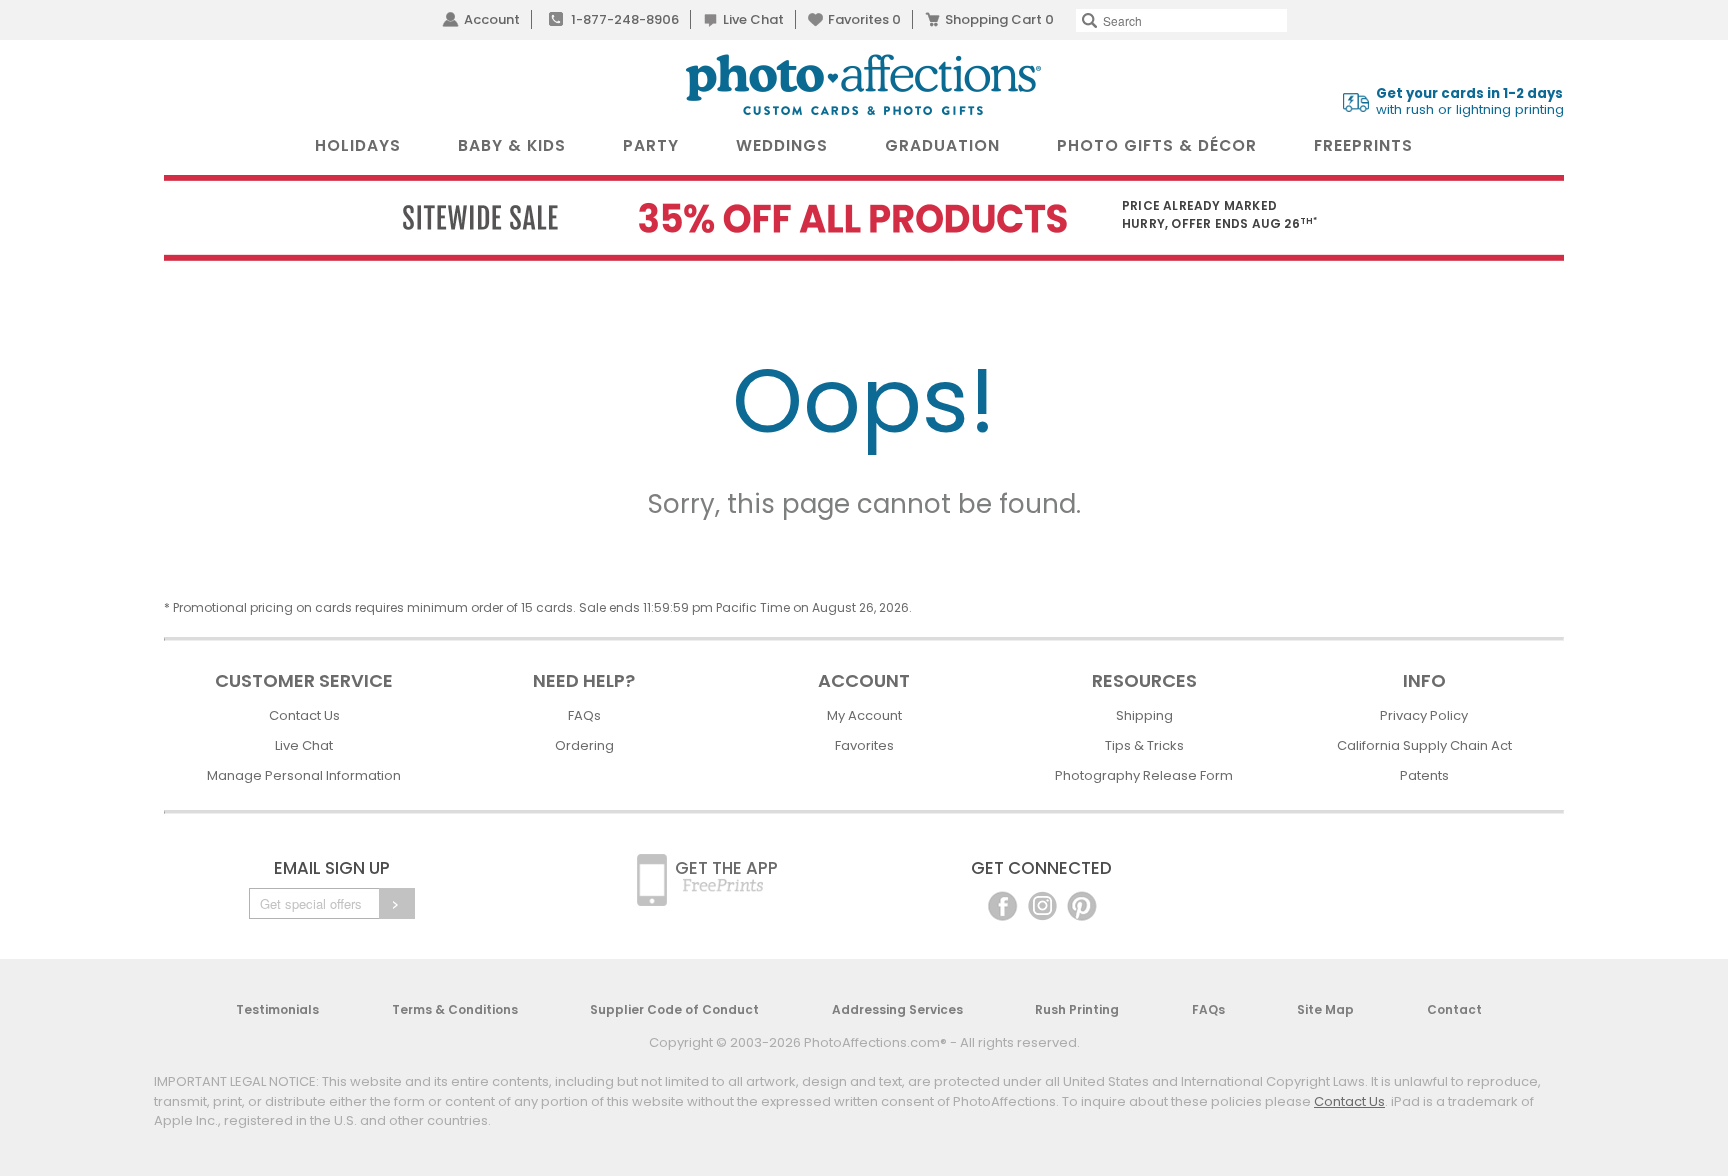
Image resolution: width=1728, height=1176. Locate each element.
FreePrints (1363, 145)
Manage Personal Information (304, 775)
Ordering (584, 745)
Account (492, 19)
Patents (1424, 775)
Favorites (864, 19)
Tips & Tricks (1144, 745)
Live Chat (753, 19)
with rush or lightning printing (1470, 102)
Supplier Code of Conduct (674, 1009)
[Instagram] (1042, 904)
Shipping (1144, 715)
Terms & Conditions (455, 1009)
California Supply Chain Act (1424, 745)
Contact (1454, 1009)
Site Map (1325, 1009)
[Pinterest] (1082, 904)
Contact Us (304, 715)
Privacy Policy (1424, 715)
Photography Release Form (1144, 775)
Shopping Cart (999, 19)
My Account (864, 715)
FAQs (584, 715)
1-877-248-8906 (625, 19)
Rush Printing (1077, 1009)
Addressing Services (897, 1009)
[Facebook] (1002, 904)
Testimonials (277, 1009)
